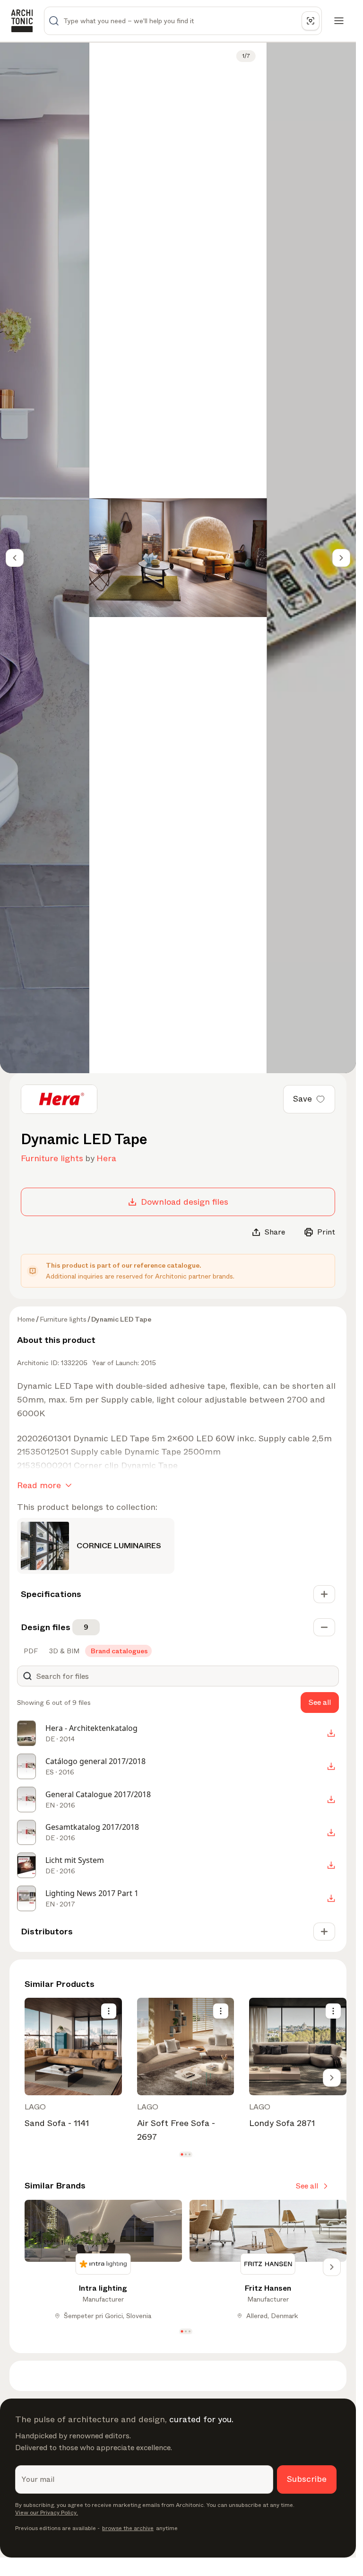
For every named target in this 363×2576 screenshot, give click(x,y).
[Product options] (109, 2011)
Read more (39, 1485)
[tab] (30, 1651)
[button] (182, 2154)
